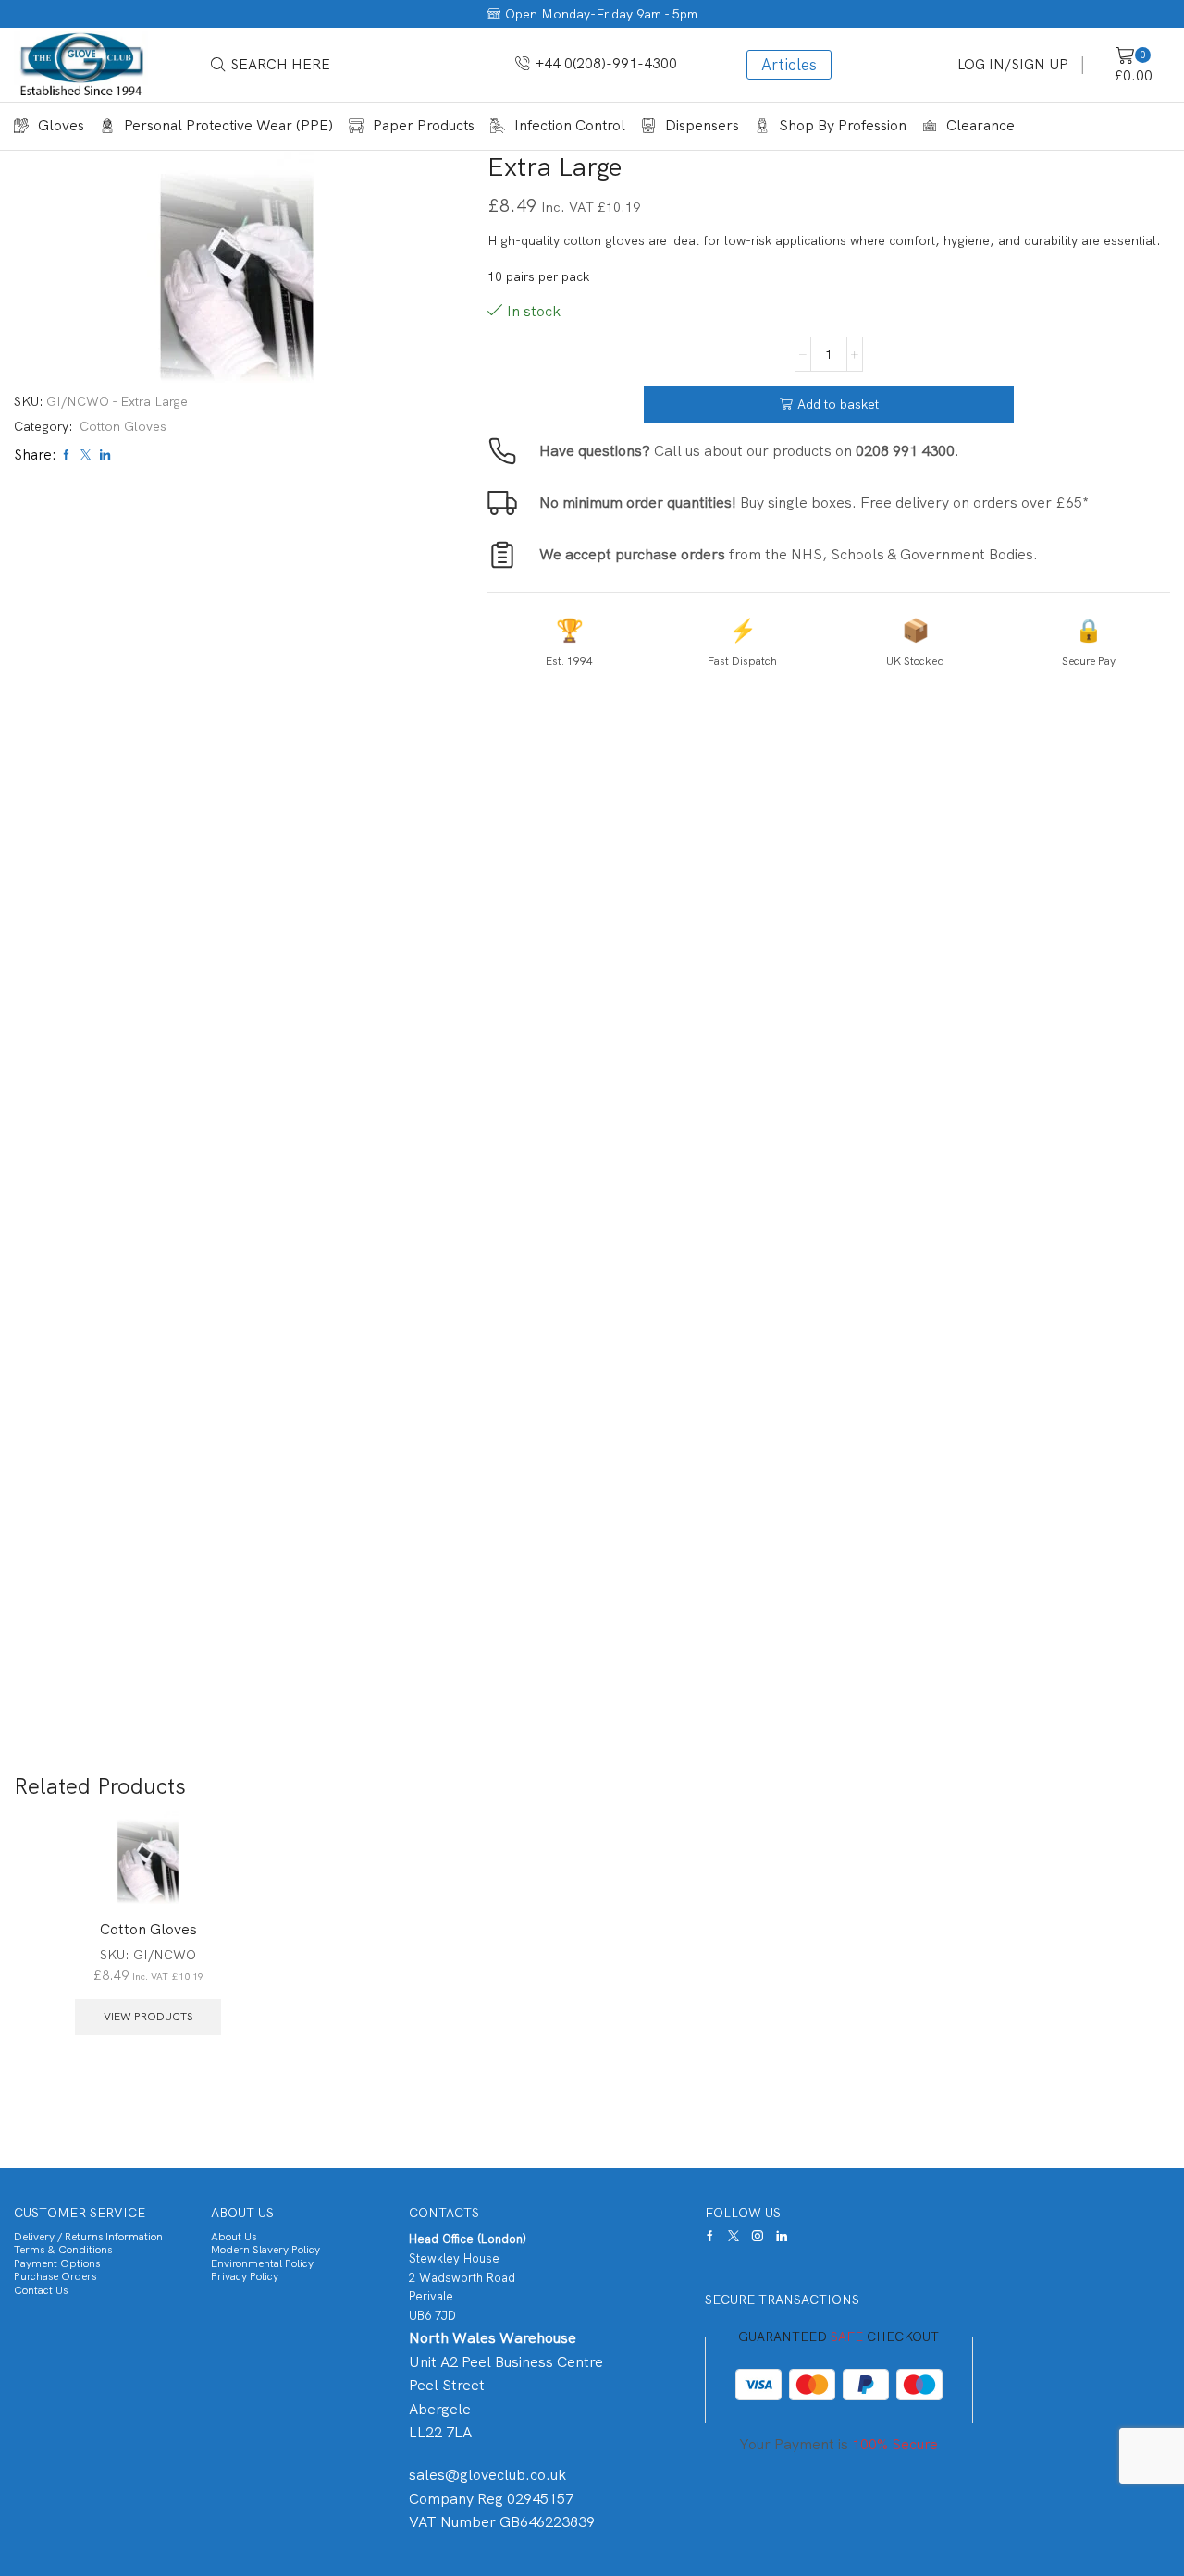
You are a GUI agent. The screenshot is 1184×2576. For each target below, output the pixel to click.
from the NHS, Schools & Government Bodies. (789, 554)
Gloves (61, 125)
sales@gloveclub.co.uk (487, 2475)
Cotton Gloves (123, 426)
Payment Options (57, 2263)
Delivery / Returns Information (88, 2237)
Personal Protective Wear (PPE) (228, 125)
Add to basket (838, 404)
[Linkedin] (782, 2236)
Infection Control (570, 125)
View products (148, 2017)
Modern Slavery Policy (265, 2250)
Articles (789, 65)
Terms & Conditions (63, 2250)
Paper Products (424, 125)
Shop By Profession (843, 125)
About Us (234, 2237)
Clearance (980, 125)
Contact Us (41, 2290)
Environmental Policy (262, 2263)
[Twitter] (734, 2236)
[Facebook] (710, 2236)
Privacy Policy (245, 2276)
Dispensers (702, 125)
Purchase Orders (55, 2276)
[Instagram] (758, 2236)
